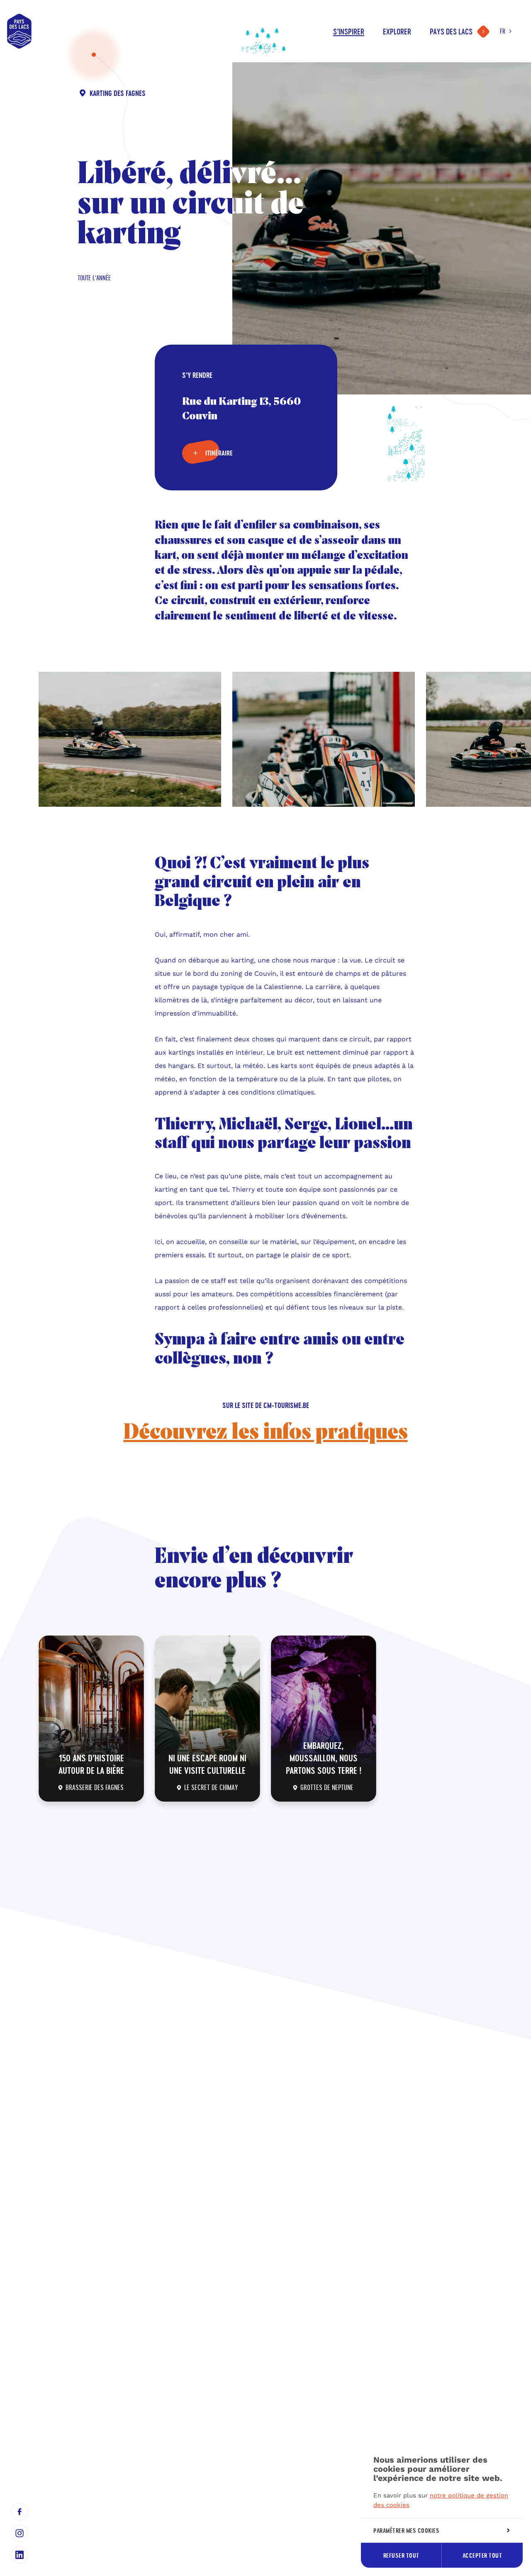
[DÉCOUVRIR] (91, 1719)
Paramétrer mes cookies (406, 2531)
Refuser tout (401, 2555)
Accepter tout (482, 2555)
